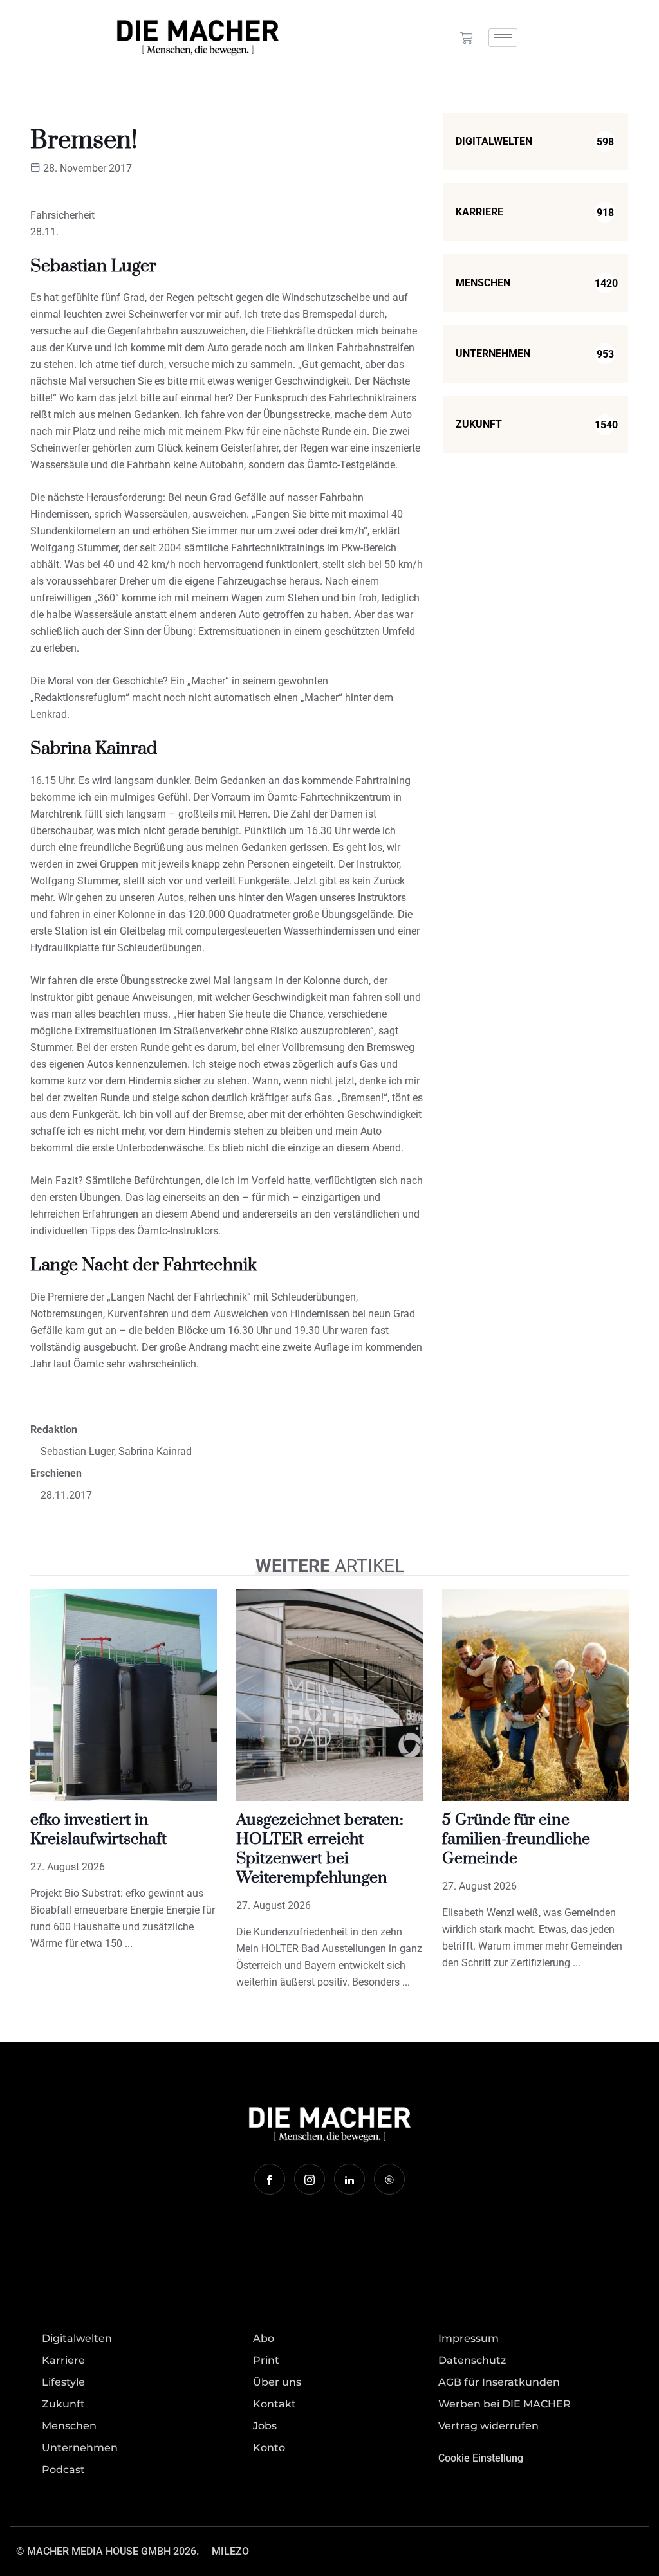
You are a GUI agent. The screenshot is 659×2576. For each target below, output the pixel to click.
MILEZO (230, 2551)
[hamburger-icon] (503, 38)
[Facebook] (270, 2179)
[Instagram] (310, 2179)
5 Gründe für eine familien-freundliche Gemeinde (516, 1839)
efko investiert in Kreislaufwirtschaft (98, 1830)
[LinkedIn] (349, 2179)
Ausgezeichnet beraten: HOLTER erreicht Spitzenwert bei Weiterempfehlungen (320, 1849)
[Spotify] (389, 2179)
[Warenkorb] (467, 38)
